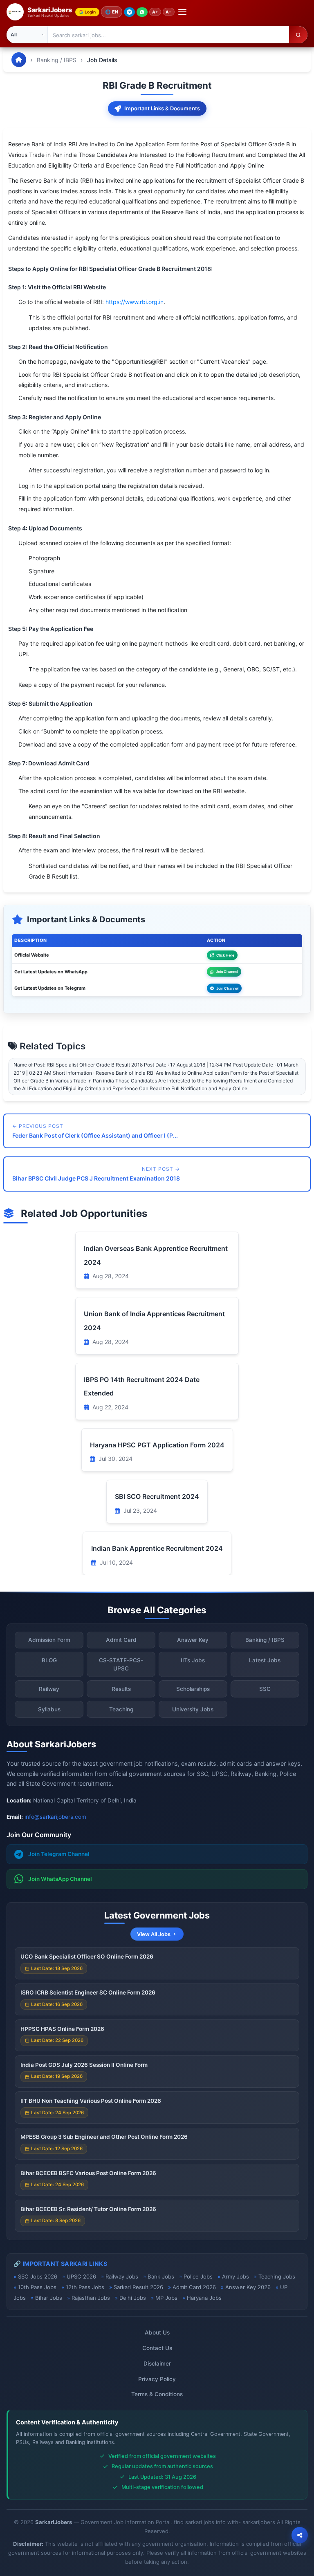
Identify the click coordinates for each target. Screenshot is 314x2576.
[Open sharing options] (300, 2535)
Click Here (225, 955)
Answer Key (193, 1640)
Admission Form (49, 1640)
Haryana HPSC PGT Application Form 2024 (157, 1445)
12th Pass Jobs (85, 2287)
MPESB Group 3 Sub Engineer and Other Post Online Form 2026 (104, 2137)
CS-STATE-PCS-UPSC (121, 1664)
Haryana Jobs (204, 2298)
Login (90, 12)
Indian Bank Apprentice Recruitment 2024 (157, 1548)
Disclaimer (157, 2364)
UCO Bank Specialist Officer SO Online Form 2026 (87, 1957)
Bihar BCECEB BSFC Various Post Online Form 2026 (88, 2173)
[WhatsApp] (142, 12)
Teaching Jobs (277, 2276)
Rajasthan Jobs (91, 2298)
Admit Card (121, 1640)
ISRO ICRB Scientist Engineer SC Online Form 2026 (88, 1992)
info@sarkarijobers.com (55, 1817)
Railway (49, 1689)
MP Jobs (166, 2298)
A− (169, 12)
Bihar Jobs (49, 2298)
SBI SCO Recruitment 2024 (157, 1496)
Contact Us (157, 2348)
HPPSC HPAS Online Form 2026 (62, 2029)
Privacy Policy (157, 2379)
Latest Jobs (265, 1660)
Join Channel (227, 972)
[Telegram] (129, 12)
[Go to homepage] (19, 60)
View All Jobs (154, 1934)
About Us (157, 2332)
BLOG (49, 1660)
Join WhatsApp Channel (60, 1879)
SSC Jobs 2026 (38, 2276)
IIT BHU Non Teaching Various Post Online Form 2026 (91, 2101)
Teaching (121, 1709)
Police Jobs (198, 2276)
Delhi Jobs (133, 2298)
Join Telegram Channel (59, 1854)
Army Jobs (235, 2276)
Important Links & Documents (162, 108)
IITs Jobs (193, 1660)
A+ (155, 12)
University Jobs (193, 1709)
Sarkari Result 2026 (138, 2287)
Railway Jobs (122, 2276)
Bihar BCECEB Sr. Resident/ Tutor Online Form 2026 (88, 2209)
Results (121, 1689)
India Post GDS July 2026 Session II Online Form (84, 2065)
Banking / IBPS (57, 60)
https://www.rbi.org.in (135, 302)
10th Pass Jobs (37, 2287)
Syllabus (49, 1709)
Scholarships (193, 1689)
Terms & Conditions (157, 2394)
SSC (265, 1689)
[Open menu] (182, 12)
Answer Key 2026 (248, 2287)
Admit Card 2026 (194, 2287)
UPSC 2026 (81, 2276)
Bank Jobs (161, 2276)
